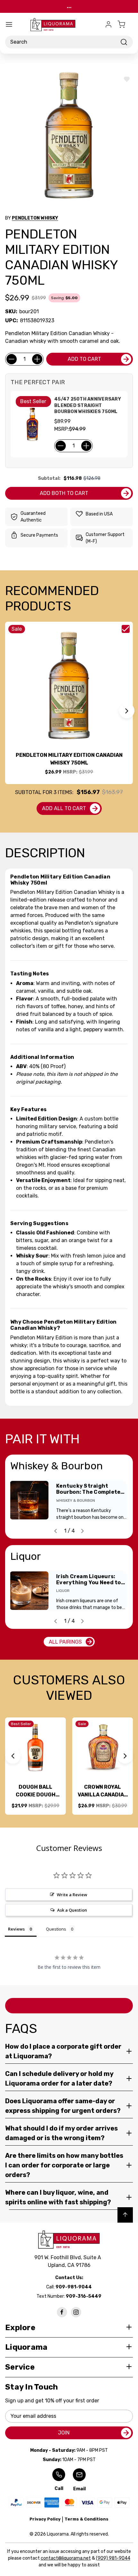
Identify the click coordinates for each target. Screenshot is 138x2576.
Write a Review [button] (72, 1895)
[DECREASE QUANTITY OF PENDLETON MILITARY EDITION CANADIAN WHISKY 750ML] (12, 359)
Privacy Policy (45, 2519)
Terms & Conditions (86, 2519)
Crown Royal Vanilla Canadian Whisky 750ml (103, 1791)
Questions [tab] (56, 1929)
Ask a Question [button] (72, 1910)
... (69, 6)
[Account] (108, 24)
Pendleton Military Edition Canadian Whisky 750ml (69, 759)
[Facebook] (62, 2312)
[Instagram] (76, 2312)
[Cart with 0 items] (125, 24)
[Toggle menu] (9, 24)
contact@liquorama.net (66, 2558)
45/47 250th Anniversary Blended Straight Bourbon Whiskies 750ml (88, 405)
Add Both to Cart (64, 493)
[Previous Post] (56, 1531)
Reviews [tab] (16, 1929)
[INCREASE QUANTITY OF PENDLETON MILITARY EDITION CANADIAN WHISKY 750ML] (37, 359)
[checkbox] (126, 629)
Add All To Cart (64, 808)
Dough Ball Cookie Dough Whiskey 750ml (35, 1791)
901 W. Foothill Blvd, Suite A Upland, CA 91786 (69, 2261)
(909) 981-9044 (113, 2558)
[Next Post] (82, 1531)
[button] (127, 711)
